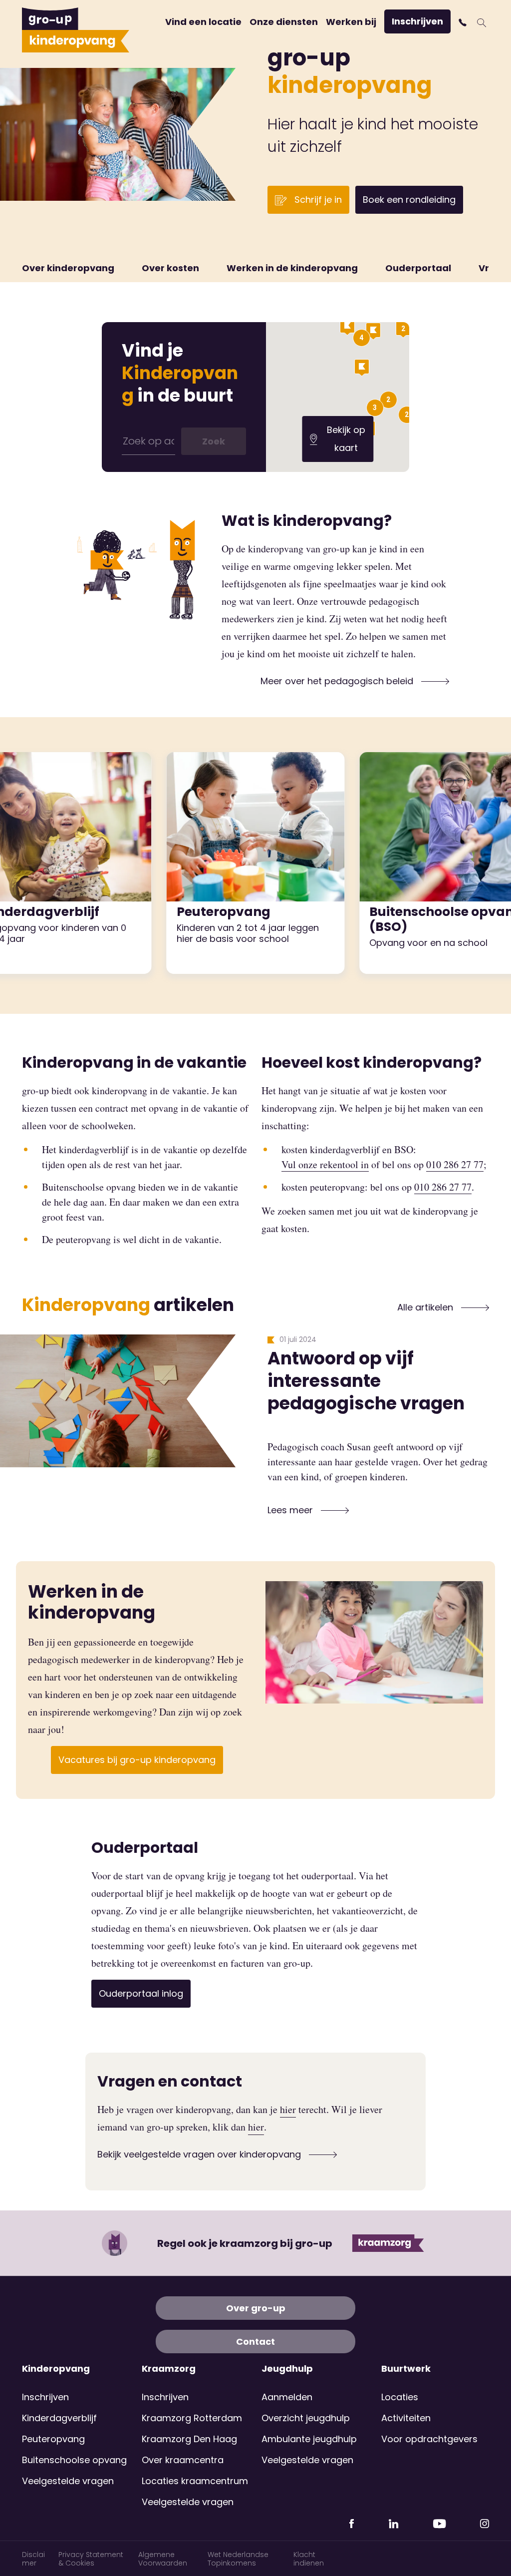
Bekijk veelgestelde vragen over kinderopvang (200, 2154)
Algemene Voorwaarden (163, 2559)
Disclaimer (33, 2559)
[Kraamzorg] (388, 2243)
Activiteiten (406, 2418)
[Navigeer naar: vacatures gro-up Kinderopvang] (374, 1642)
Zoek (214, 441)
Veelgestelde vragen (68, 2481)
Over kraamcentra (183, 2460)
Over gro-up (256, 2308)
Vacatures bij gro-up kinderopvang (137, 1760)
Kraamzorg (169, 2369)
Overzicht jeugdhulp (306, 2418)
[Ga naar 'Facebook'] (352, 2520)
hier (288, 2109)
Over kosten (170, 268)
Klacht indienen (309, 2559)
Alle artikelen (426, 1307)
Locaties (400, 2397)
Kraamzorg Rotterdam (192, 2418)
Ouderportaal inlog (141, 1993)
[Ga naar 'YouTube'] (439, 2520)
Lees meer (291, 1510)
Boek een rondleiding (409, 200)
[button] (464, 22)
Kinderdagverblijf (59, 2418)
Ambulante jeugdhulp (309, 2439)
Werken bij (351, 22)
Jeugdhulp (287, 2369)
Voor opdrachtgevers (429, 2439)
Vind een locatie (203, 22)
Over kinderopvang (68, 268)
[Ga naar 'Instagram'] (485, 2520)
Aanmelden (287, 2397)
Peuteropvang (53, 2439)
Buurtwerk (406, 2369)
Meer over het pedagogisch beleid (338, 681)
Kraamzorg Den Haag (189, 2439)
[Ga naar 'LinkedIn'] (393, 2520)
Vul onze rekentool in (325, 1164)
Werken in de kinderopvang (292, 268)
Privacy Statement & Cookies (91, 2559)
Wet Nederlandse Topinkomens (238, 2559)
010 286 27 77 (455, 1164)
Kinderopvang (56, 2369)
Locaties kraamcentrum (195, 2481)
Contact (255, 2342)
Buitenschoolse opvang (74, 2460)
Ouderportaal (418, 268)
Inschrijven (417, 21)
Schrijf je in (317, 200)
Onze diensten (284, 22)
